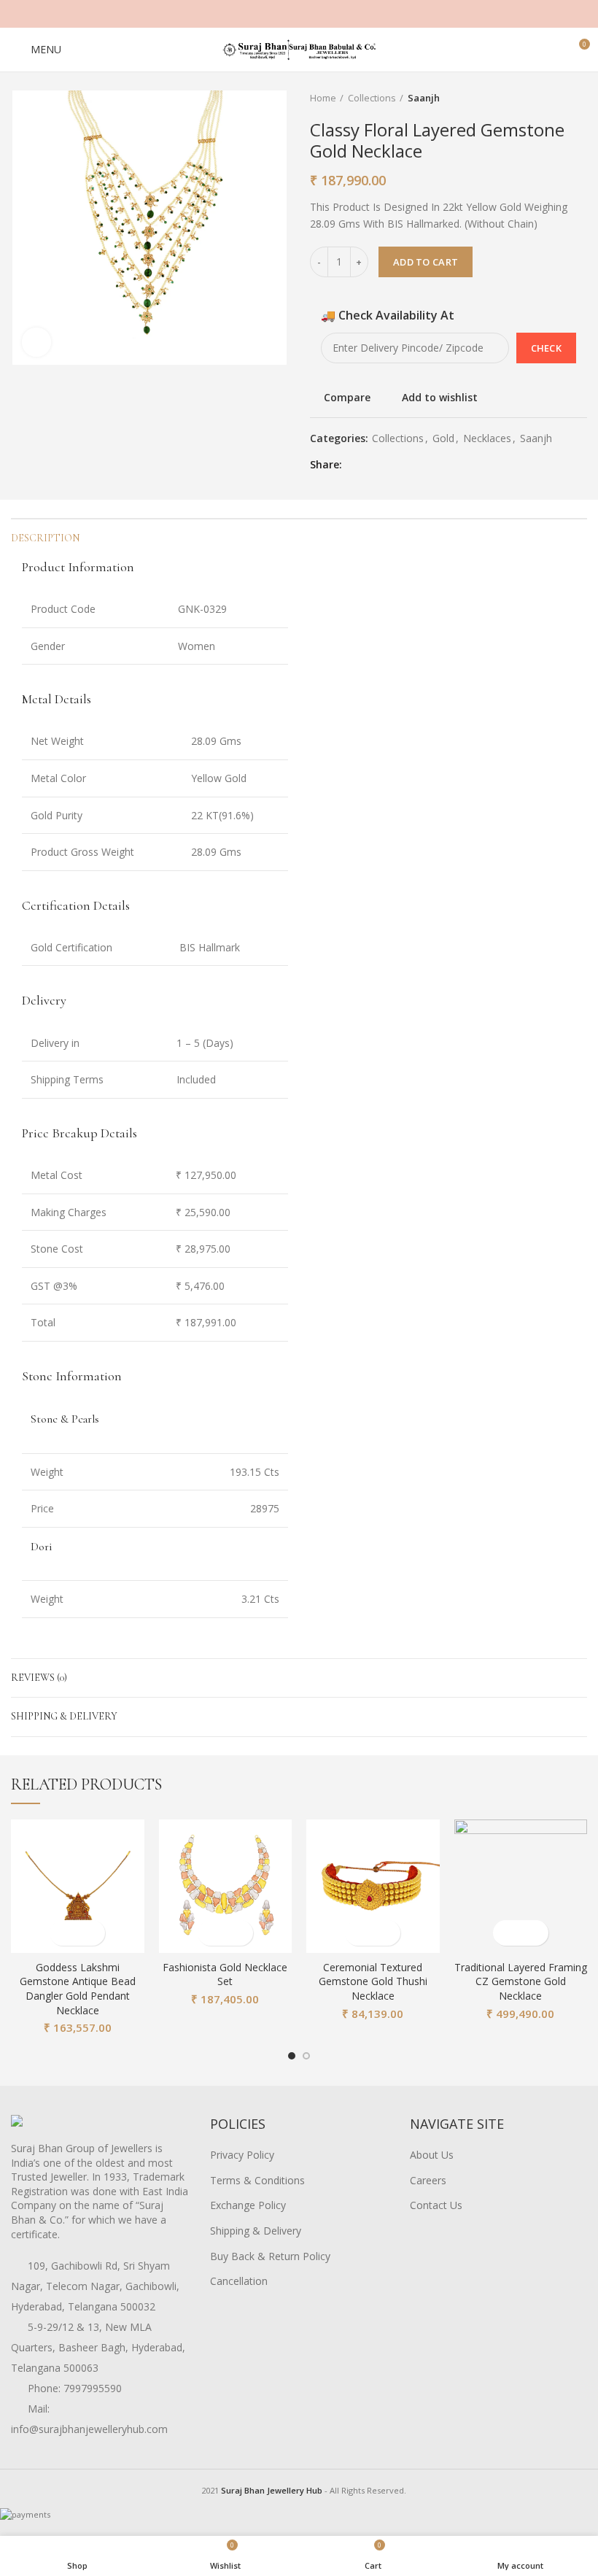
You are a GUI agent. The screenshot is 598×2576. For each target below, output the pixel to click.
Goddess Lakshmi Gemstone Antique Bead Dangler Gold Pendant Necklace (78, 1989)
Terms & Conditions (257, 2180)
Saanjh (424, 98)
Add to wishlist (440, 398)
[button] (65, 1933)
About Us (432, 2155)
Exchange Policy (248, 2205)
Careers (428, 2180)
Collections (372, 98)
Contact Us (436, 2205)
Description (45, 538)
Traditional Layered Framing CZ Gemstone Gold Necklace (521, 1981)
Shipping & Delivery (64, 1716)
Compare (347, 398)
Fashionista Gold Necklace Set (225, 1974)
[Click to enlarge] (36, 342)
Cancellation (239, 2281)
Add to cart (426, 262)
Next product (580, 98)
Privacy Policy (242, 2155)
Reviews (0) (39, 1678)
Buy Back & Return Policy (270, 2256)
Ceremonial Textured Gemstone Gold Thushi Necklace (373, 1981)
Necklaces (487, 439)
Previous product (551, 98)
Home (323, 98)
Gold (443, 439)
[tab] (155, 567)
